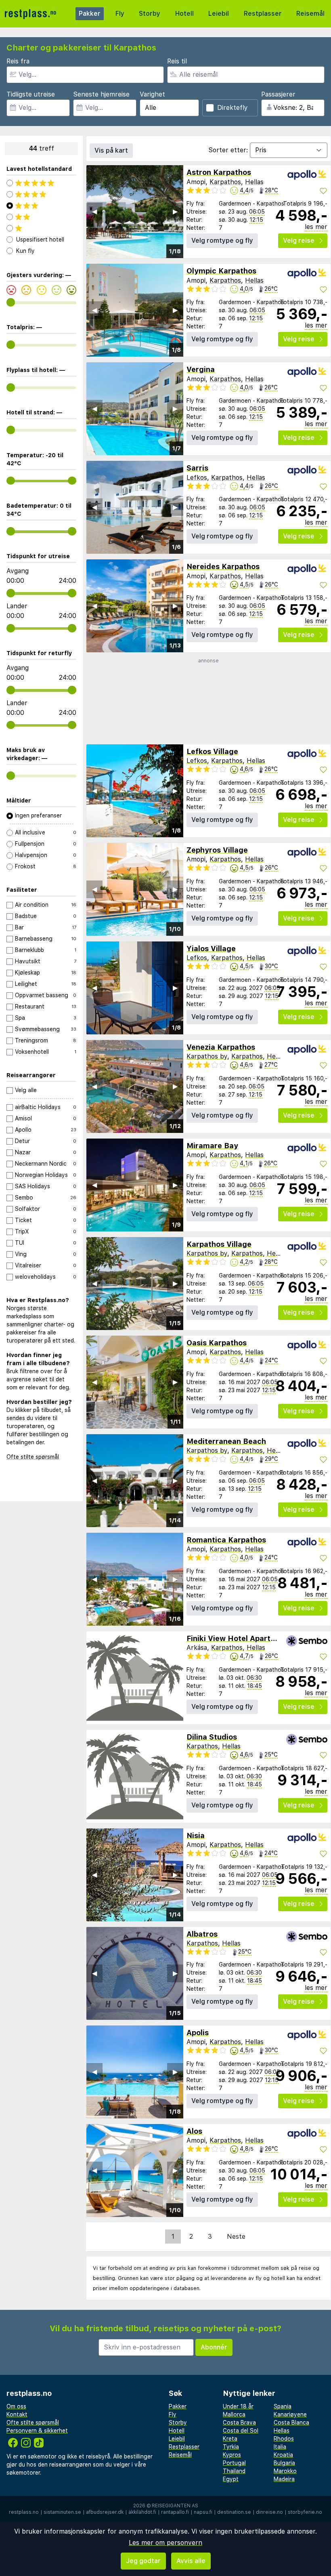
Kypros (232, 2455)
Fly (120, 14)
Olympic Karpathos (221, 271)
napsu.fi (203, 2512)
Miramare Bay (212, 1146)
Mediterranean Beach (226, 1441)
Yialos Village (211, 949)
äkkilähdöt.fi (142, 2512)
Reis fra (18, 61)
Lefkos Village (212, 751)
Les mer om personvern (165, 2543)
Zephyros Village (217, 850)
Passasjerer (278, 94)
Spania (283, 2406)
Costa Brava (239, 2423)
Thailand (234, 2471)
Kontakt (17, 2414)
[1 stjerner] (41, 228)
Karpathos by (207, 1056)
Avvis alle (191, 2561)
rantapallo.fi (175, 2512)
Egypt (231, 2479)
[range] (11, 302)
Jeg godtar (143, 2561)
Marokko (285, 2471)
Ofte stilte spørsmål (33, 1457)
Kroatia (283, 2455)
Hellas (254, 182)
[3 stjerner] (41, 206)
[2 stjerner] (41, 217)
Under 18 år (238, 2406)
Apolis (198, 2033)
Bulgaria (284, 2463)
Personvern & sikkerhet (37, 2431)
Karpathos (225, 182)
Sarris (197, 468)
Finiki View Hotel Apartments (240, 1638)
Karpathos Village (219, 1244)
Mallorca (234, 2414)
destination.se (234, 2512)
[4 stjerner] (41, 194)
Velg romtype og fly (222, 241)
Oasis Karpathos (217, 1343)
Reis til (177, 61)
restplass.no (24, 2512)
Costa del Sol (241, 2431)
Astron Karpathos (219, 172)
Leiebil (219, 14)
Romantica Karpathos (226, 1540)
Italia (280, 2447)
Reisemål (310, 14)
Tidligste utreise (31, 94)
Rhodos (284, 2439)
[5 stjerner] (41, 183)
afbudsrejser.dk (105, 2512)
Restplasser (263, 14)
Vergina (201, 369)
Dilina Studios (212, 1737)
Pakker (90, 14)
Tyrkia (231, 2447)
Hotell (184, 14)
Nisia (196, 1835)
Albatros (202, 1934)
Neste (236, 2237)
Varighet (152, 94)
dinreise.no (269, 2512)
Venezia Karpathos (221, 1047)
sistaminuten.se (62, 2512)
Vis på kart (111, 150)
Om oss (16, 2406)
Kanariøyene (290, 2414)
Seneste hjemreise (101, 94)
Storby (150, 14)
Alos (194, 2131)
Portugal (234, 2463)
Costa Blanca (291, 2423)
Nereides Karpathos (223, 566)
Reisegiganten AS (175, 2506)
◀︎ (94, 211)
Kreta (230, 2439)
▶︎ (175, 211)
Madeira (284, 2479)
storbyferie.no (305, 2512)
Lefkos (197, 478)
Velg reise (299, 241)
